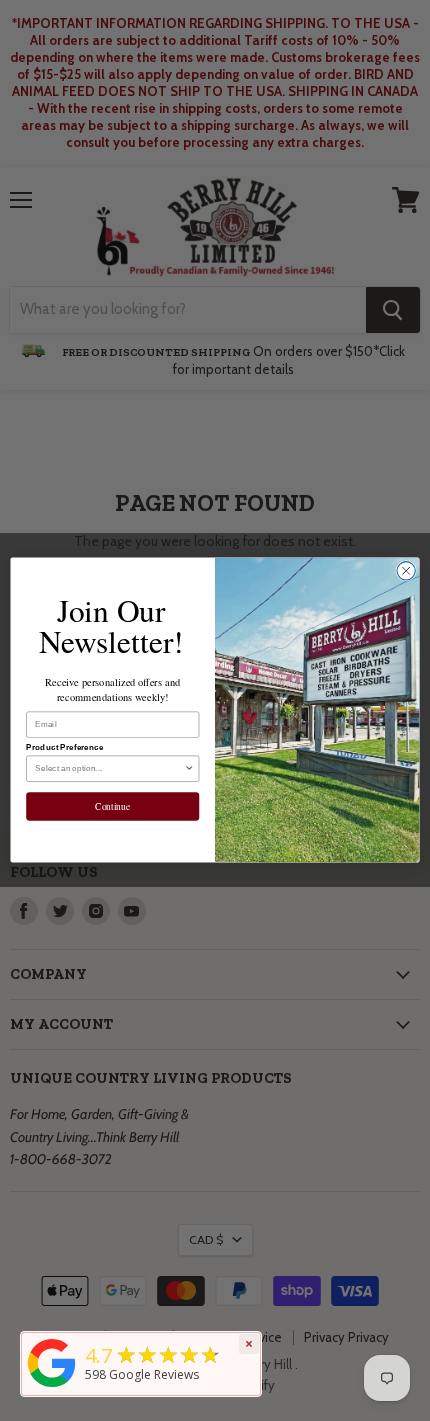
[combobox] (109, 769)
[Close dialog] (406, 571)
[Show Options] (189, 769)
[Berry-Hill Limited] (52, 1387)
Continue (112, 807)
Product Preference (65, 748)
